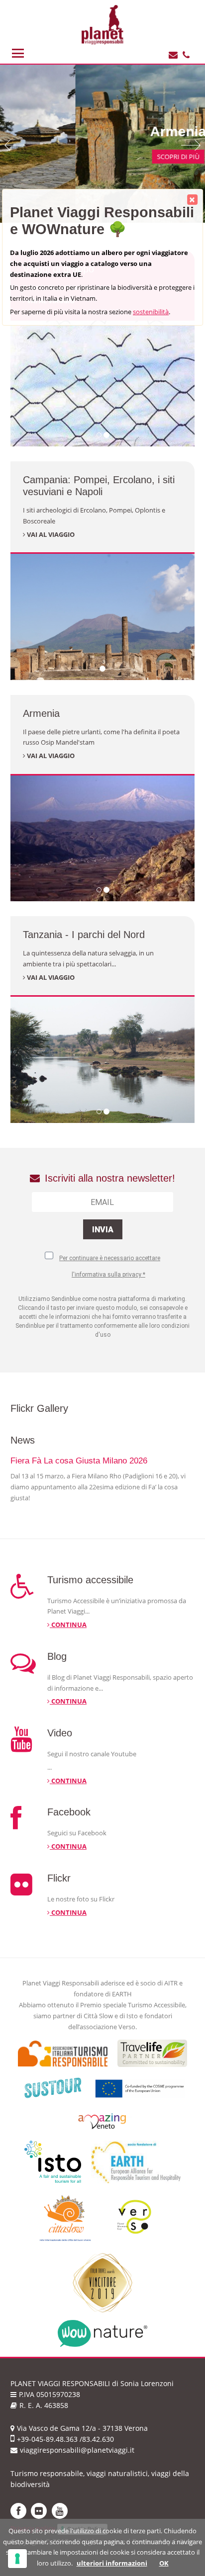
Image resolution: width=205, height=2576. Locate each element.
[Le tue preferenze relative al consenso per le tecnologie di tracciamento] (17, 2559)
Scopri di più (103, 157)
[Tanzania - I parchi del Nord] (102, 1059)
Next (191, 145)
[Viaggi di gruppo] (102, 383)
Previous (14, 145)
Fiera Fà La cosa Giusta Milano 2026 (79, 1461)
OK (164, 2563)
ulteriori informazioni (112, 2563)
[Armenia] (102, 838)
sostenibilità (151, 312)
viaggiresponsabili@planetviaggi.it (77, 2450)
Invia (103, 1230)
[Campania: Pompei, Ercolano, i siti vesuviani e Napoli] (102, 616)
